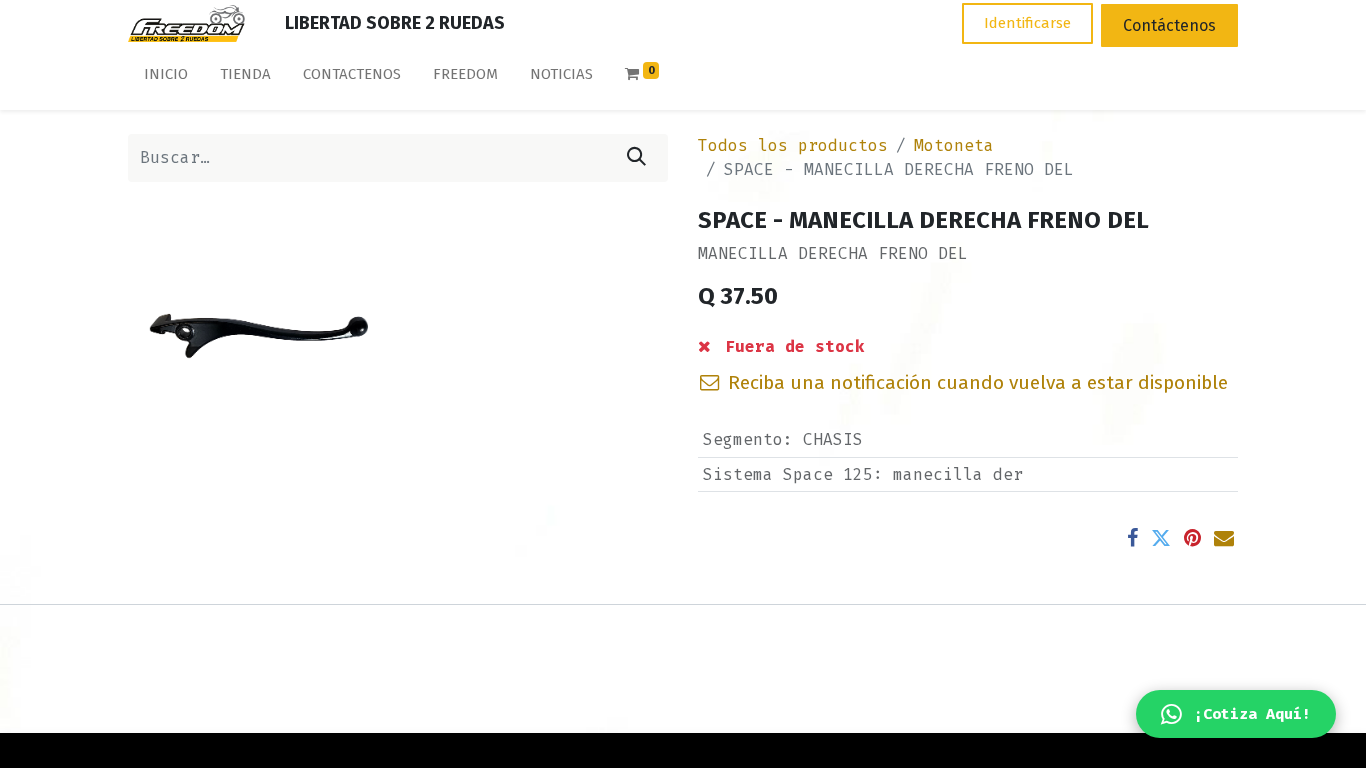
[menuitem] (166, 78)
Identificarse (1027, 23)
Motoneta (954, 145)
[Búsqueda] (636, 158)
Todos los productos (793, 145)
